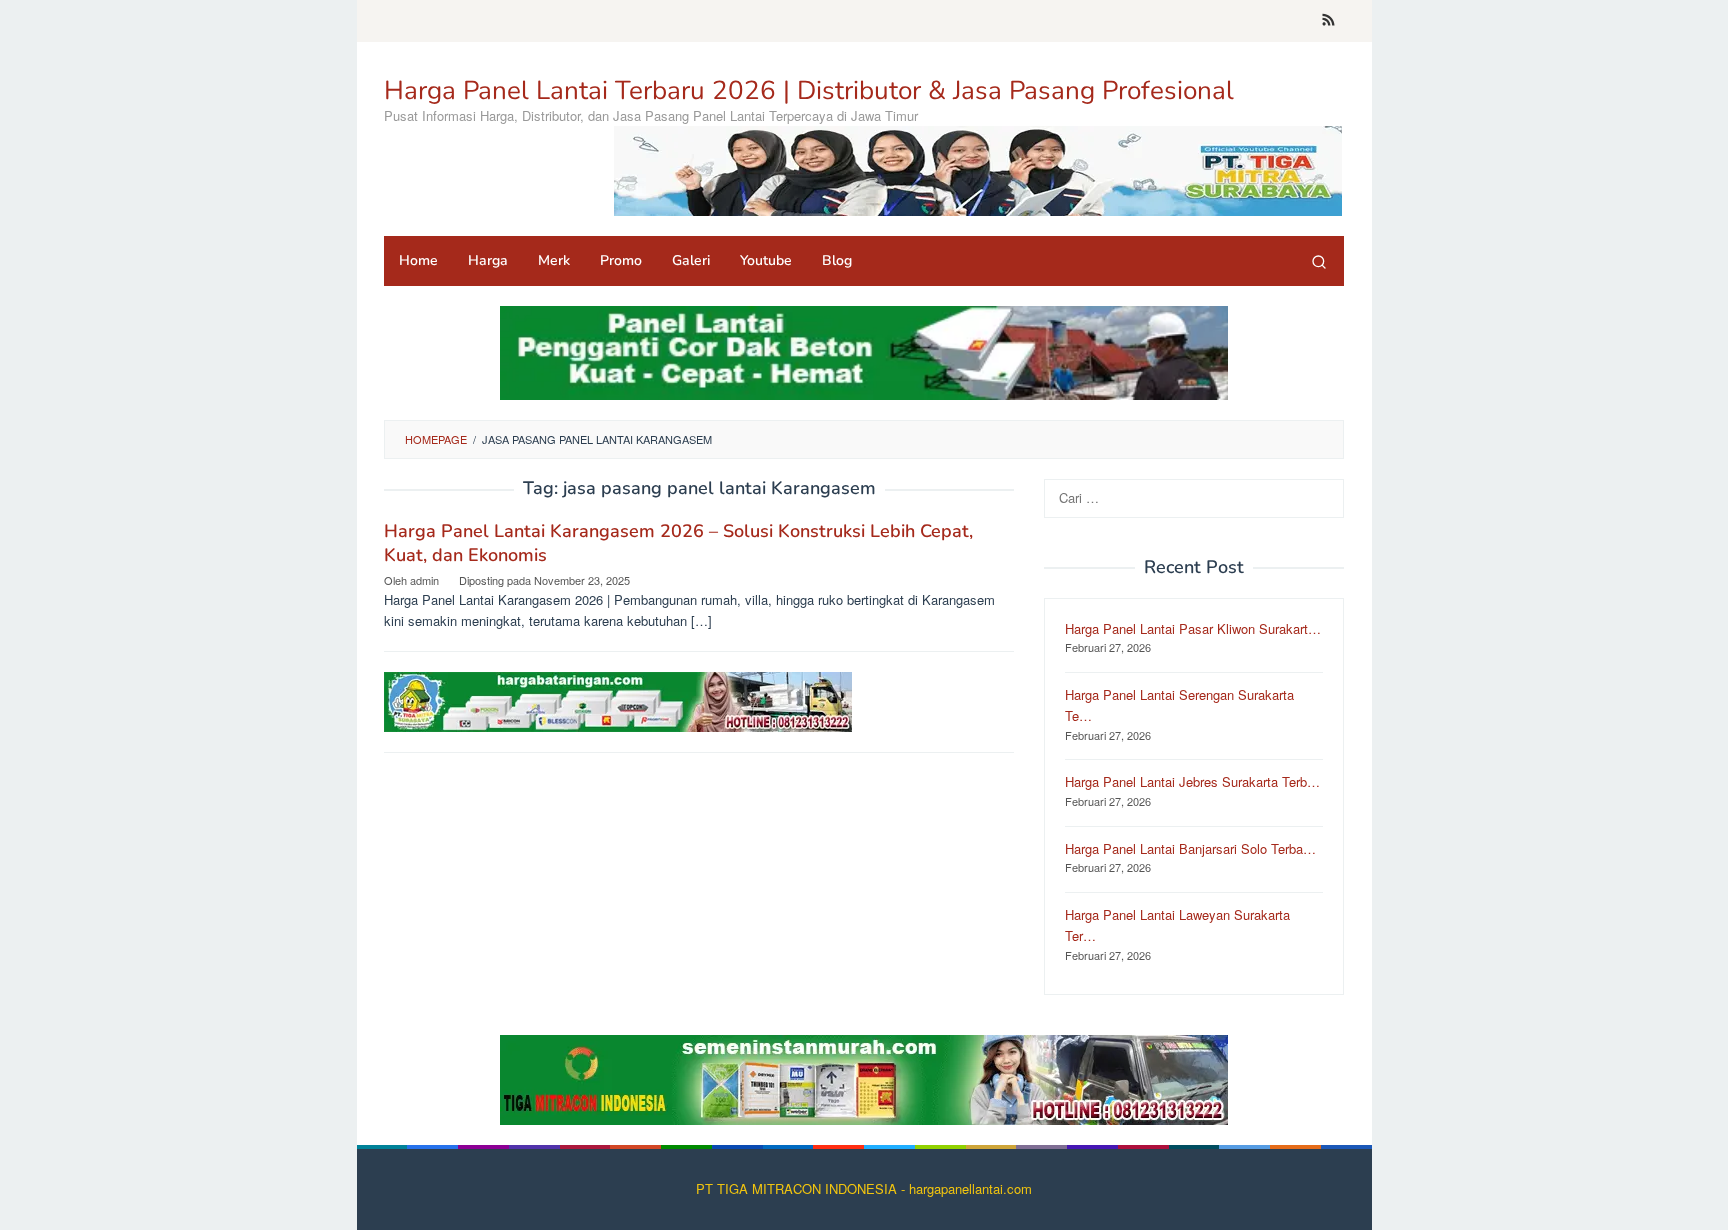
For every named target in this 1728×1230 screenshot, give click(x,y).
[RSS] (1328, 21)
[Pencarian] (1319, 261)
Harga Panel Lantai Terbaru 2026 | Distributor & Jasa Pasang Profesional (809, 90)
